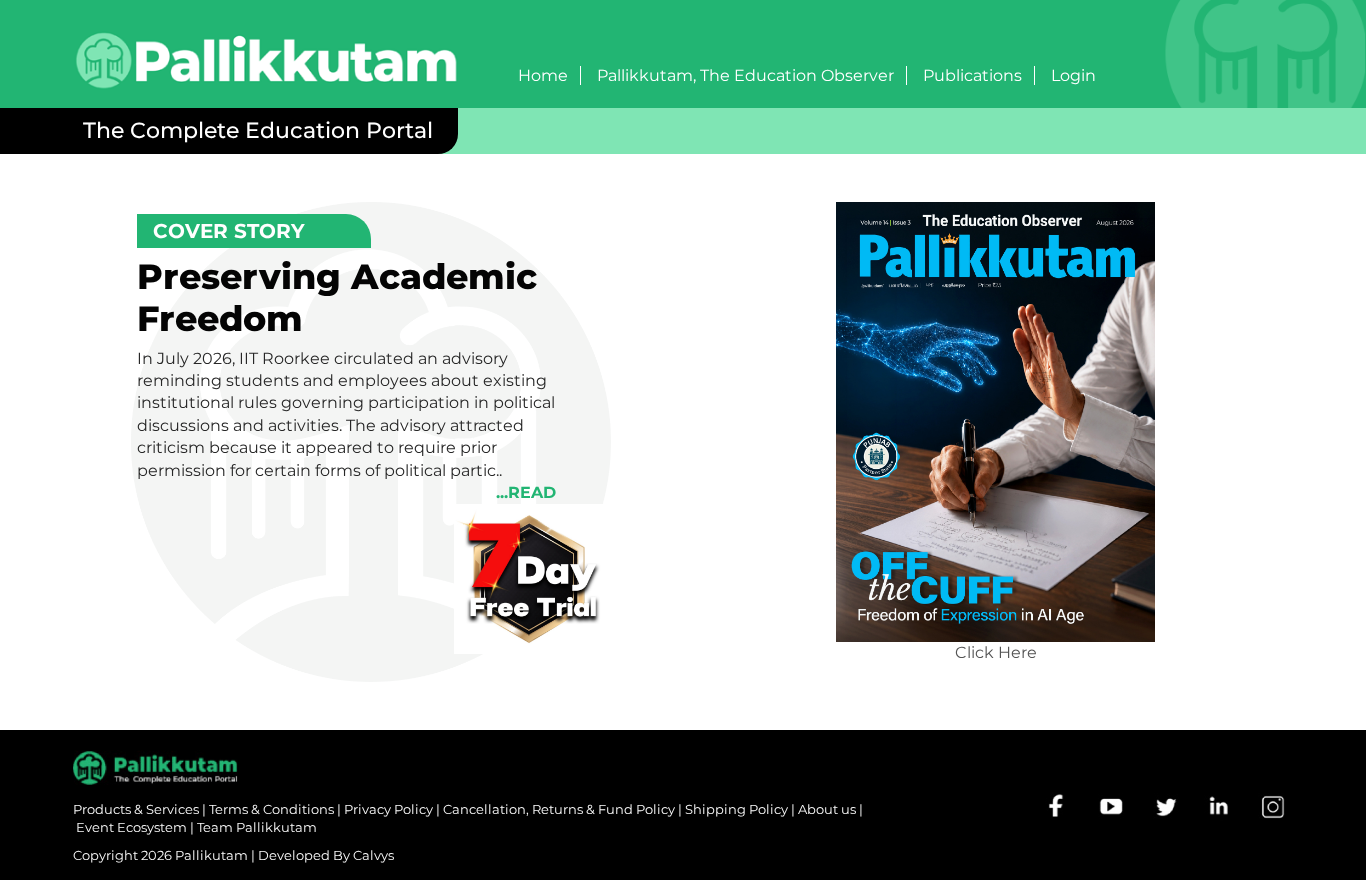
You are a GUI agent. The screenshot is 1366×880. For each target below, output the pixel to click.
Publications (972, 75)
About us (827, 809)
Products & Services (136, 809)
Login (1073, 75)
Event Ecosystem (131, 827)
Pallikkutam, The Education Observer (745, 75)
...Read (526, 492)
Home (543, 75)
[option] (996, 441)
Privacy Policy (388, 809)
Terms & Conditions (271, 809)
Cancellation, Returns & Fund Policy (559, 809)
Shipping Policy (736, 809)
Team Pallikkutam (257, 827)
